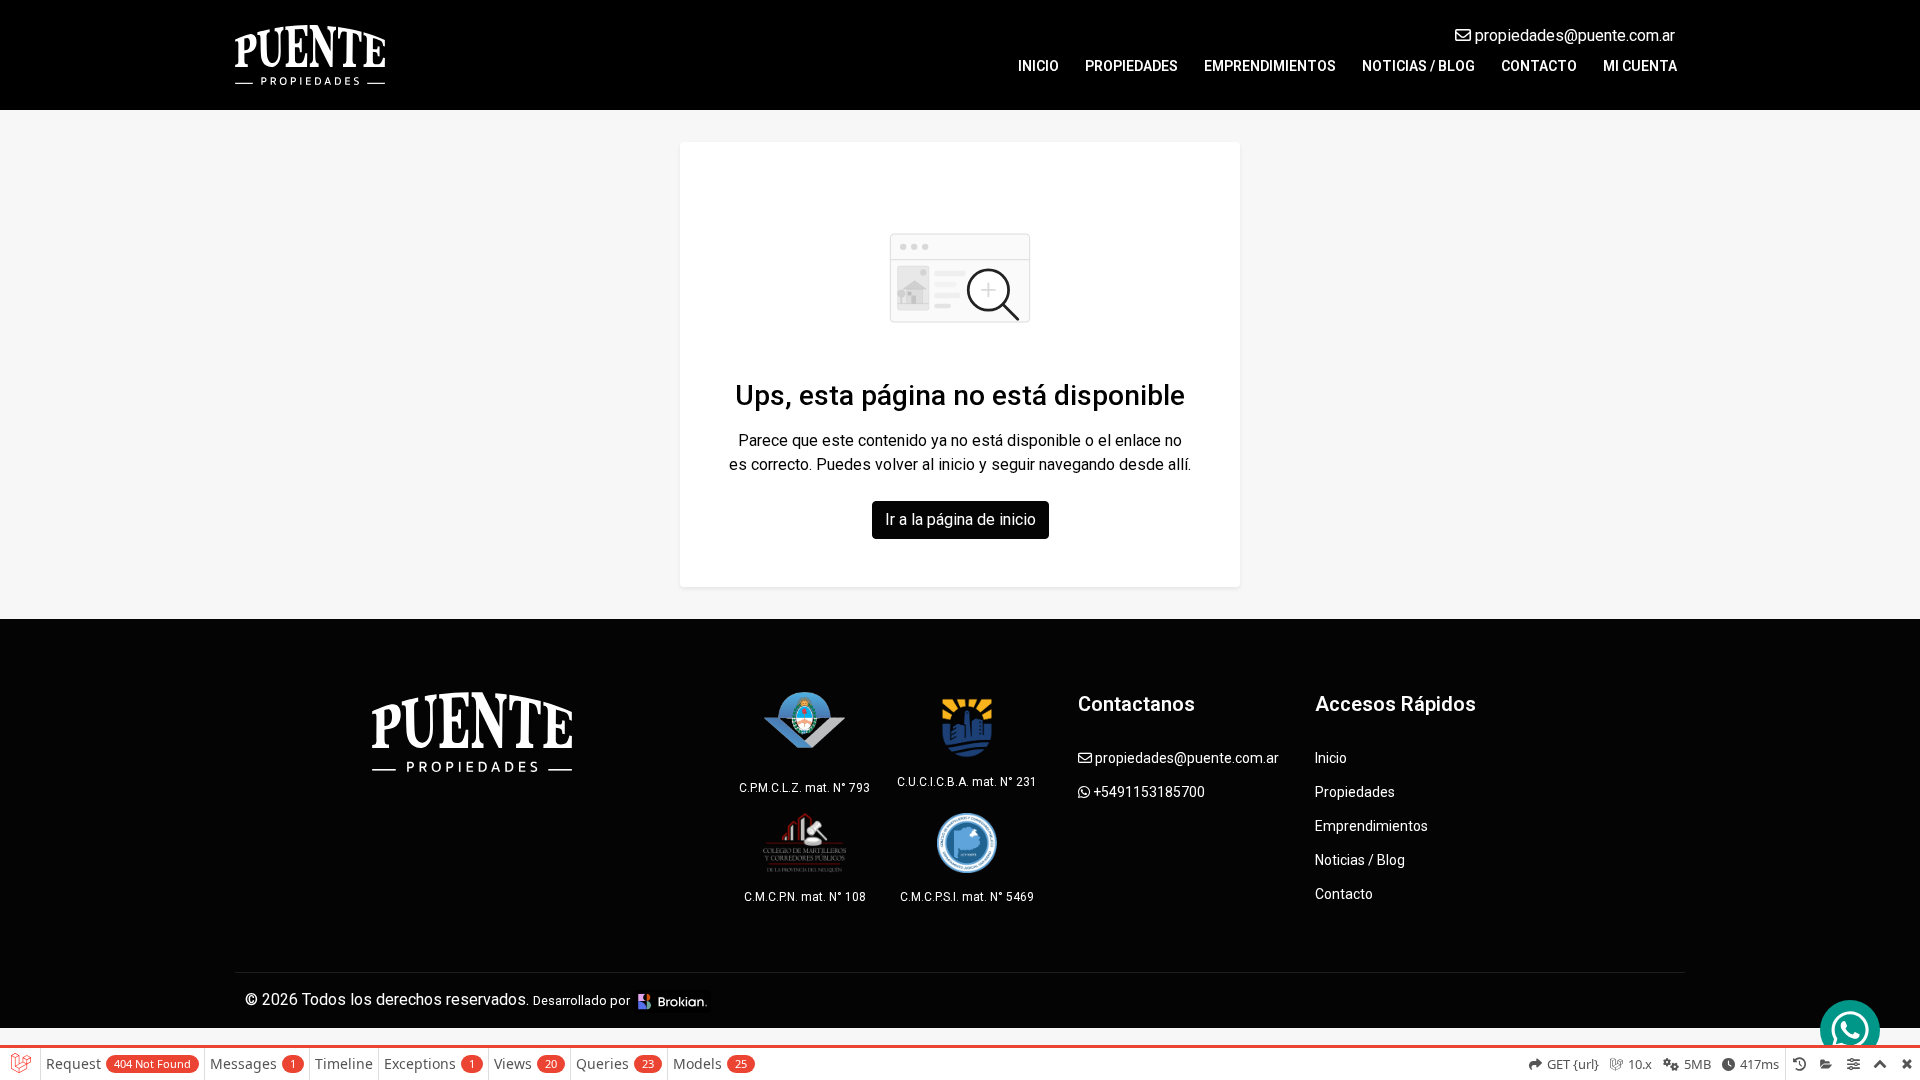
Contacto (1539, 66)
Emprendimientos (1270, 66)
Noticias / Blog (1418, 66)
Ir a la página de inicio (960, 519)
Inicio (1038, 66)
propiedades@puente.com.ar (1573, 35)
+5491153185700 (1147, 792)
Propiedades (1131, 66)
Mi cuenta (1640, 66)
